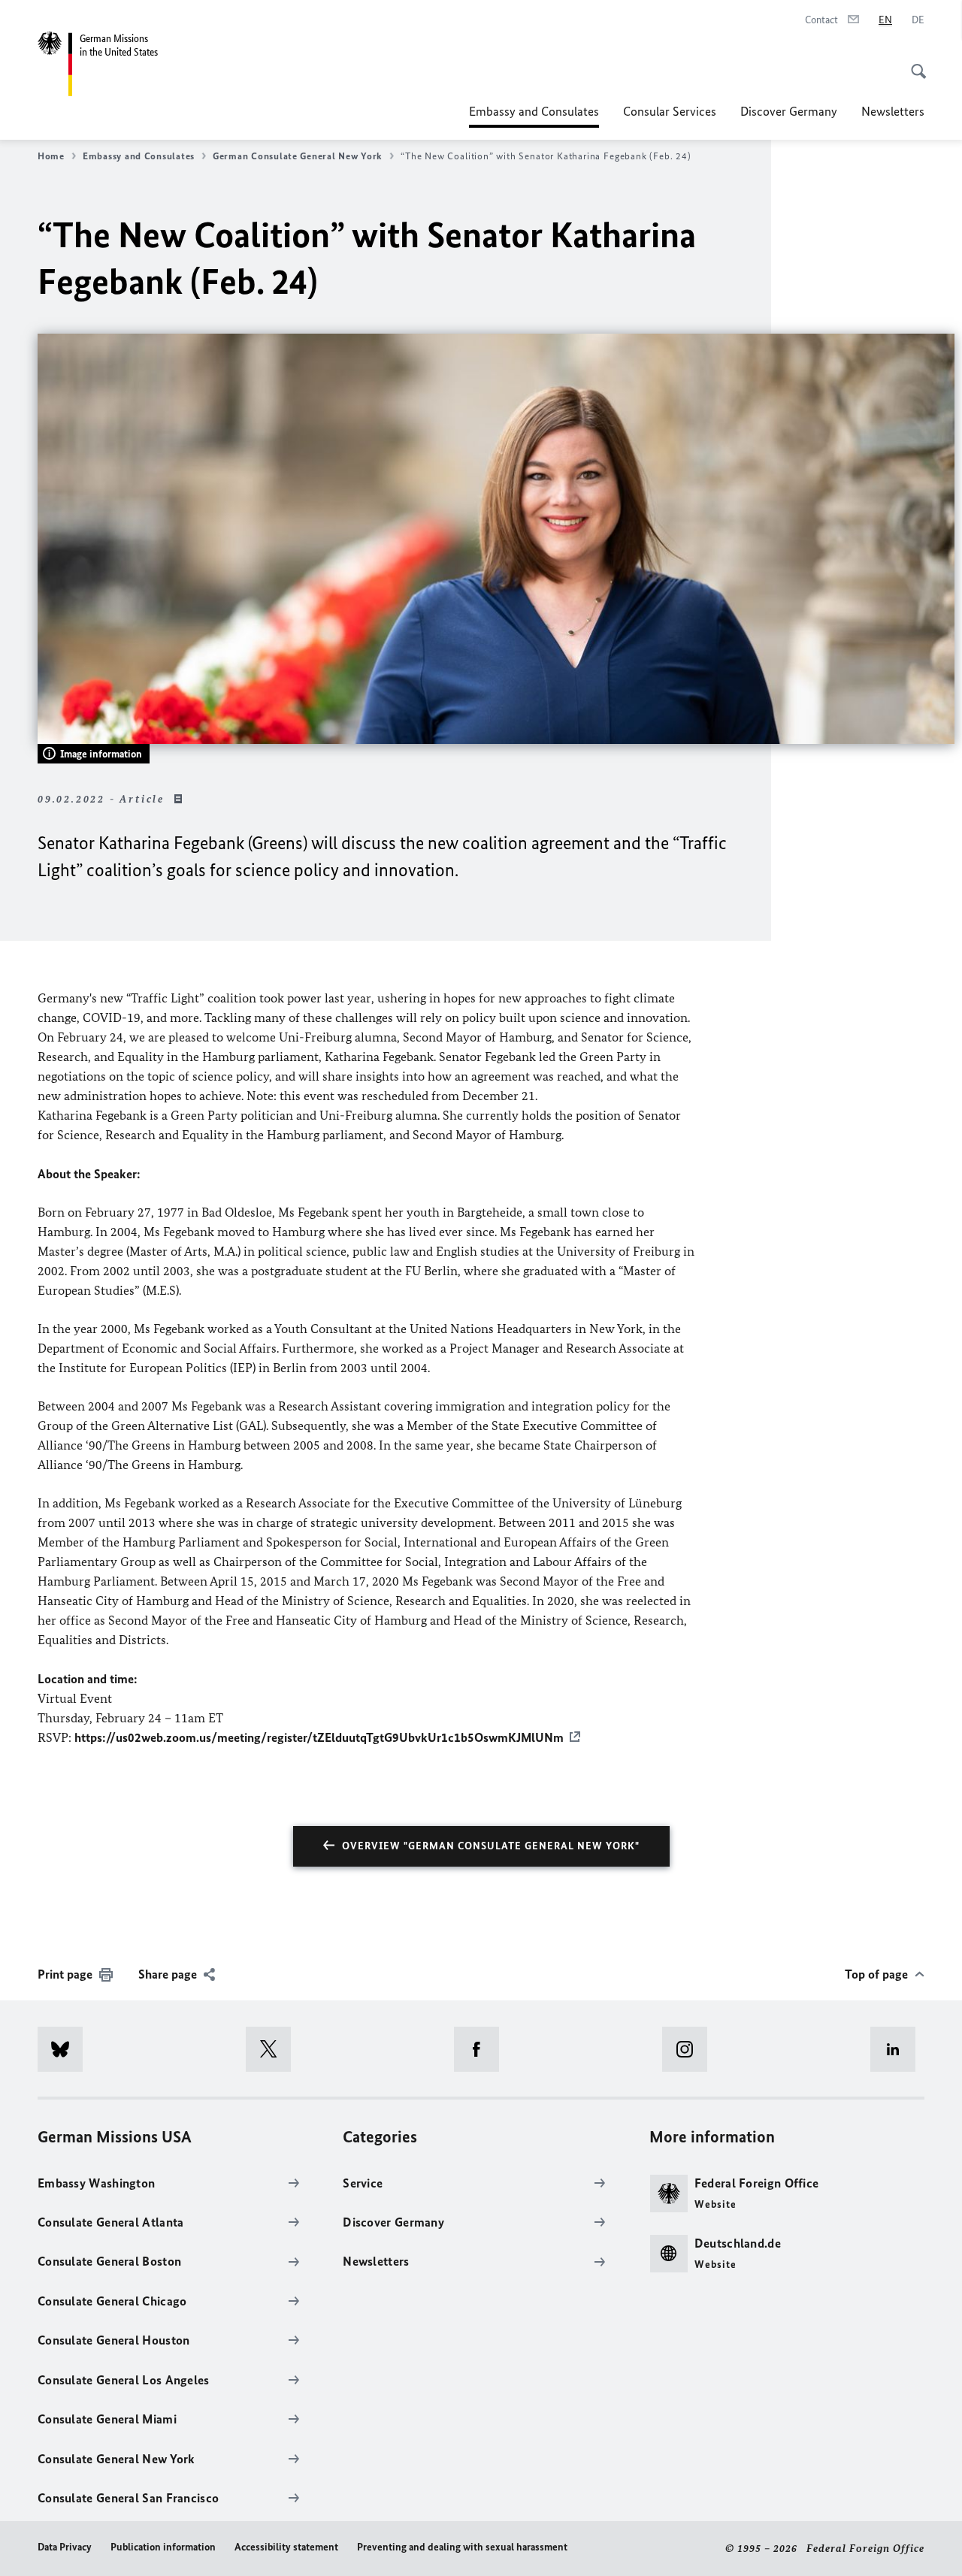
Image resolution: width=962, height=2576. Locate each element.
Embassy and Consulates (534, 116)
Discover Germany (789, 111)
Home (51, 156)
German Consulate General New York (298, 156)
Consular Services (670, 111)
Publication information (163, 2547)
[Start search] (914, 63)
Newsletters (893, 111)
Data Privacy (65, 2547)
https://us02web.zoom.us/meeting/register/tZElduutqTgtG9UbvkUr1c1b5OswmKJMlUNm (319, 1737)
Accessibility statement (286, 2547)
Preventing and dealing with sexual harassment (462, 2547)
